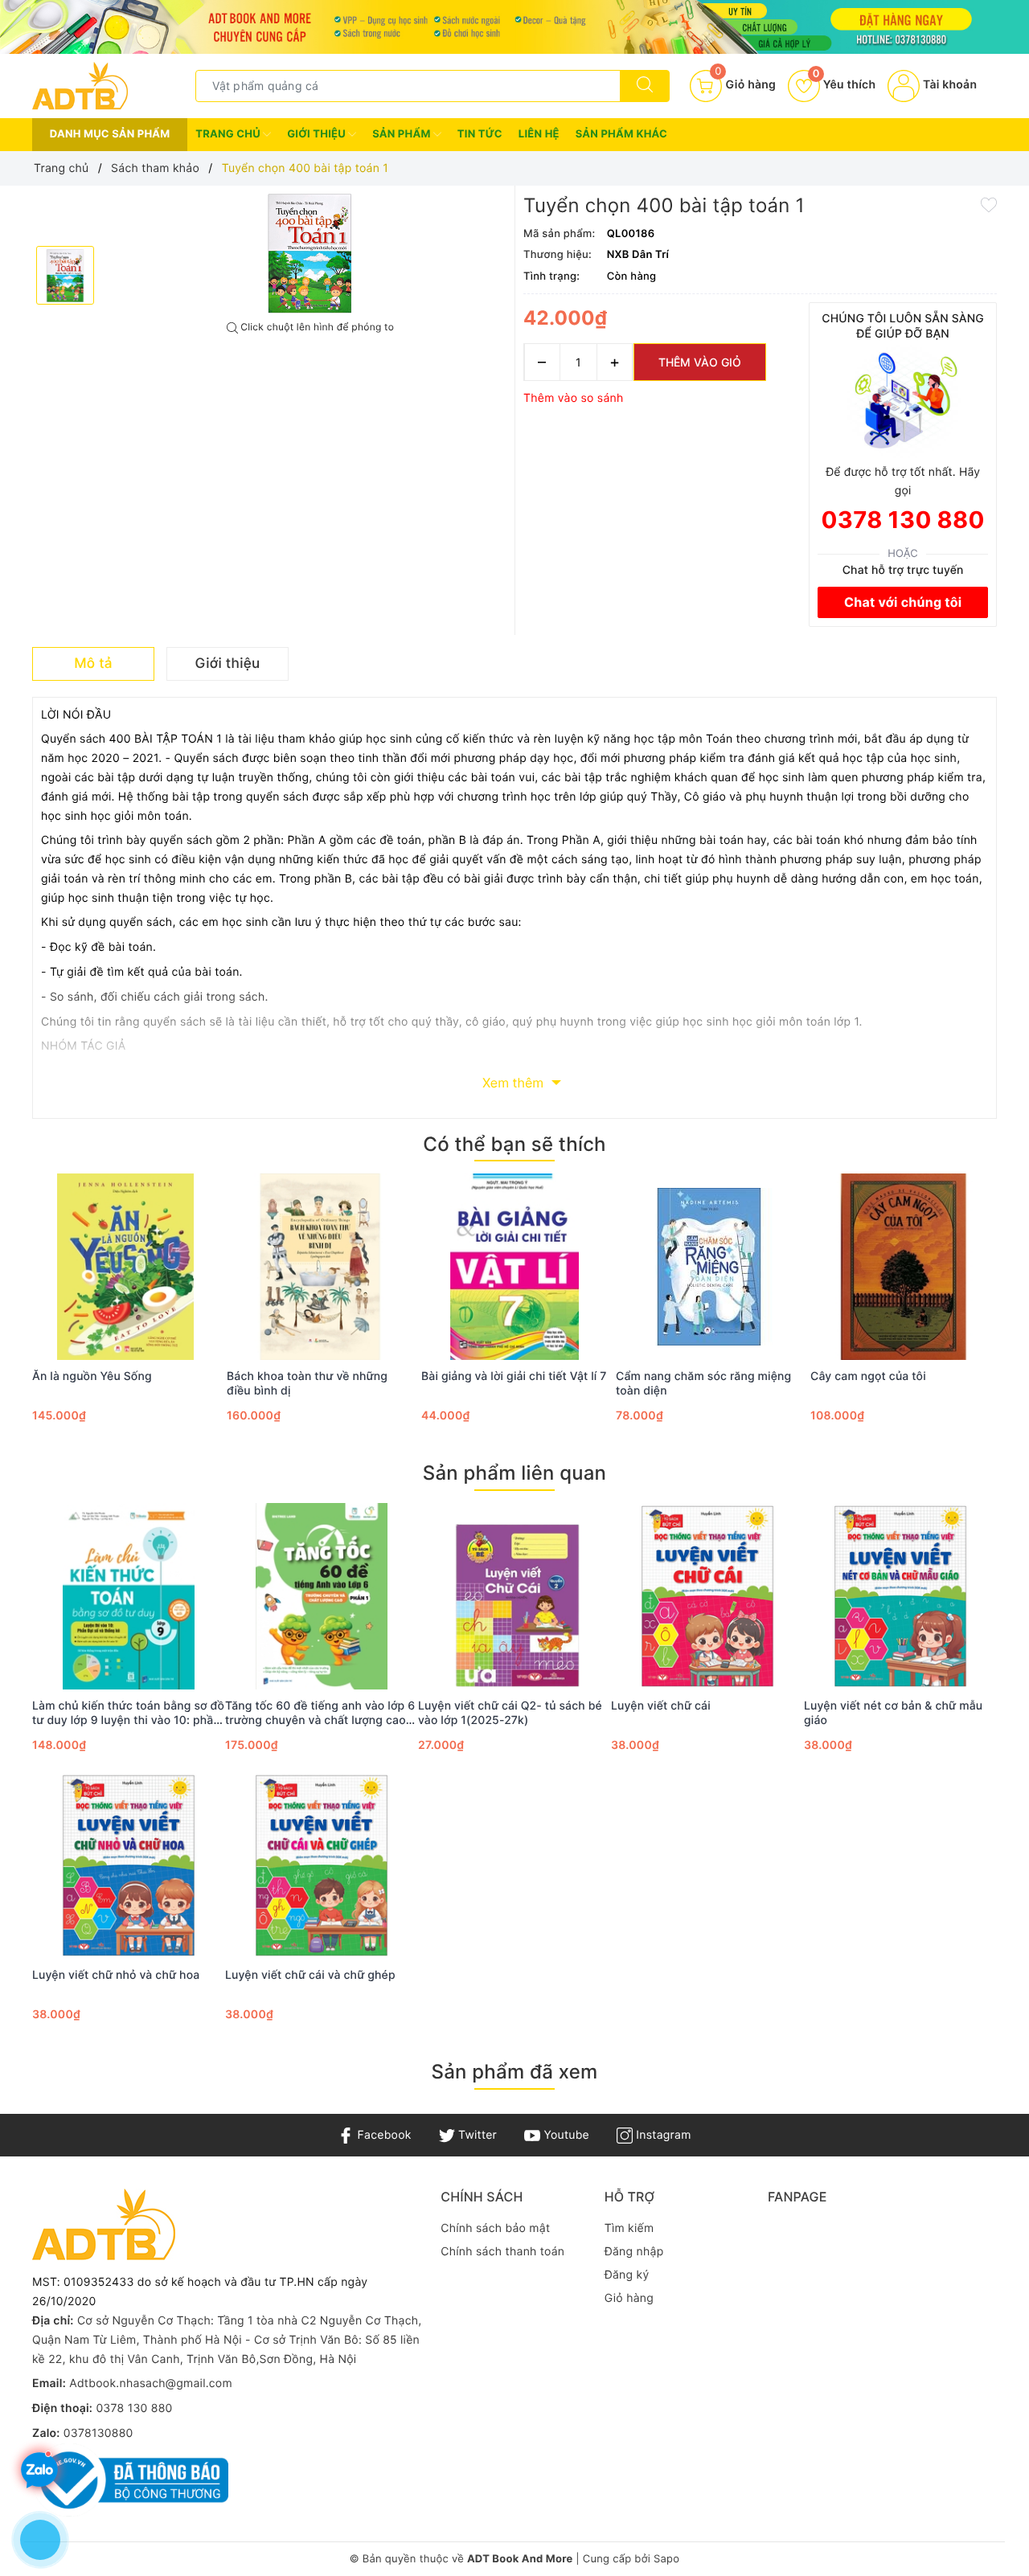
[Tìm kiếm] (645, 86)
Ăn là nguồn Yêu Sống (92, 1376)
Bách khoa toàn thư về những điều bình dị (307, 1384)
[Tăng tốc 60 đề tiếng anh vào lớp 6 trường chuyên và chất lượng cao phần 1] (322, 1596)
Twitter (476, 2135)
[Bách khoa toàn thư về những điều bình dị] (320, 1267)
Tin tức (480, 134)
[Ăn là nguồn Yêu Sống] (125, 1267)
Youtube (565, 2135)
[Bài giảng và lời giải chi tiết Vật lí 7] (514, 1267)
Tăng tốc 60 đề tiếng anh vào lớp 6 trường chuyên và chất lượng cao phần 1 (320, 1714)
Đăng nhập (634, 2252)
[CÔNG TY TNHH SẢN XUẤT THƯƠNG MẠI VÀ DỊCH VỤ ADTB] (80, 85)
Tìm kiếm (629, 2228)
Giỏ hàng (629, 2298)
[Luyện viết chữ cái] (707, 1596)
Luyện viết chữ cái (661, 1706)
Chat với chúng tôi (903, 602)
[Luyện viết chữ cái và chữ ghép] (322, 1865)
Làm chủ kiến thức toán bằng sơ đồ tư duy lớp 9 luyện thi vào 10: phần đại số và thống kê (128, 1714)
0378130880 (98, 2433)
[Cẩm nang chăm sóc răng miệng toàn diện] (709, 1267)
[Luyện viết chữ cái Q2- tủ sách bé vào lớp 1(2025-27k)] (514, 1596)
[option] (310, 254)
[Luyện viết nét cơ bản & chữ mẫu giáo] (900, 1596)
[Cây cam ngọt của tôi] (904, 1267)
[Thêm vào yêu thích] (989, 203)
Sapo (666, 2559)
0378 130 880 (903, 520)
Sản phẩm (403, 134)
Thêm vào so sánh (574, 398)
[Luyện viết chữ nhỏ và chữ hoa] (129, 1865)
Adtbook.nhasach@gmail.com (151, 2384)
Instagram (662, 2135)
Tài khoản (948, 85)
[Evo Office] (514, 27)
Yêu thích (844, 85)
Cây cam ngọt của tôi (868, 1376)
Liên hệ (539, 134)
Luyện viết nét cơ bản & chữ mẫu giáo (893, 1713)
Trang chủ (229, 134)
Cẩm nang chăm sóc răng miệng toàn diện (703, 1384)
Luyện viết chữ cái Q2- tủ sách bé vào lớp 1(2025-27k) (510, 1713)
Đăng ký (627, 2275)
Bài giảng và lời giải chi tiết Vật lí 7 (514, 1376)
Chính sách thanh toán (502, 2252)
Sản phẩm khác (621, 134)
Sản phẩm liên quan (514, 1473)
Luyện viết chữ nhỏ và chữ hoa (116, 1975)
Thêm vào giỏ (700, 362)
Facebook (382, 2135)
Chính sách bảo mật (495, 2228)
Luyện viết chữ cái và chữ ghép (310, 1975)
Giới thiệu (318, 134)
